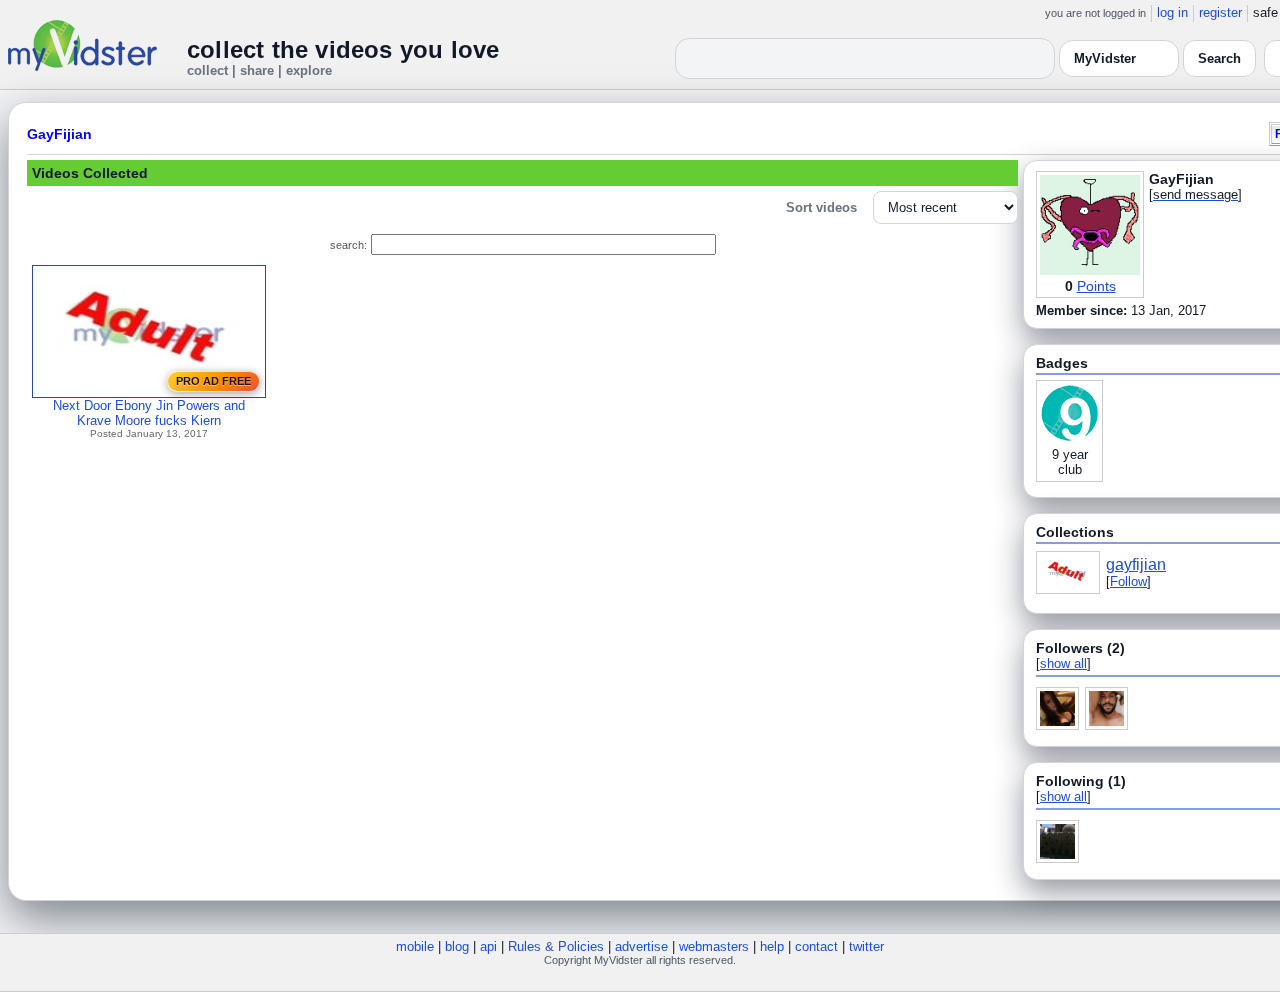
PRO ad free (213, 381)
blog (457, 946)
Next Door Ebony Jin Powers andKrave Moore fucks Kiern (149, 413)
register (1220, 12)
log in (1172, 12)
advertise (641, 946)
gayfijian (1136, 564)
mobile (415, 946)
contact (816, 946)
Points (1096, 286)
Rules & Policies (556, 946)
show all (1063, 663)
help (772, 946)
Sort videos (821, 207)
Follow (1128, 581)
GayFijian (59, 134)
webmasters (714, 946)
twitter (866, 946)
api (488, 946)
